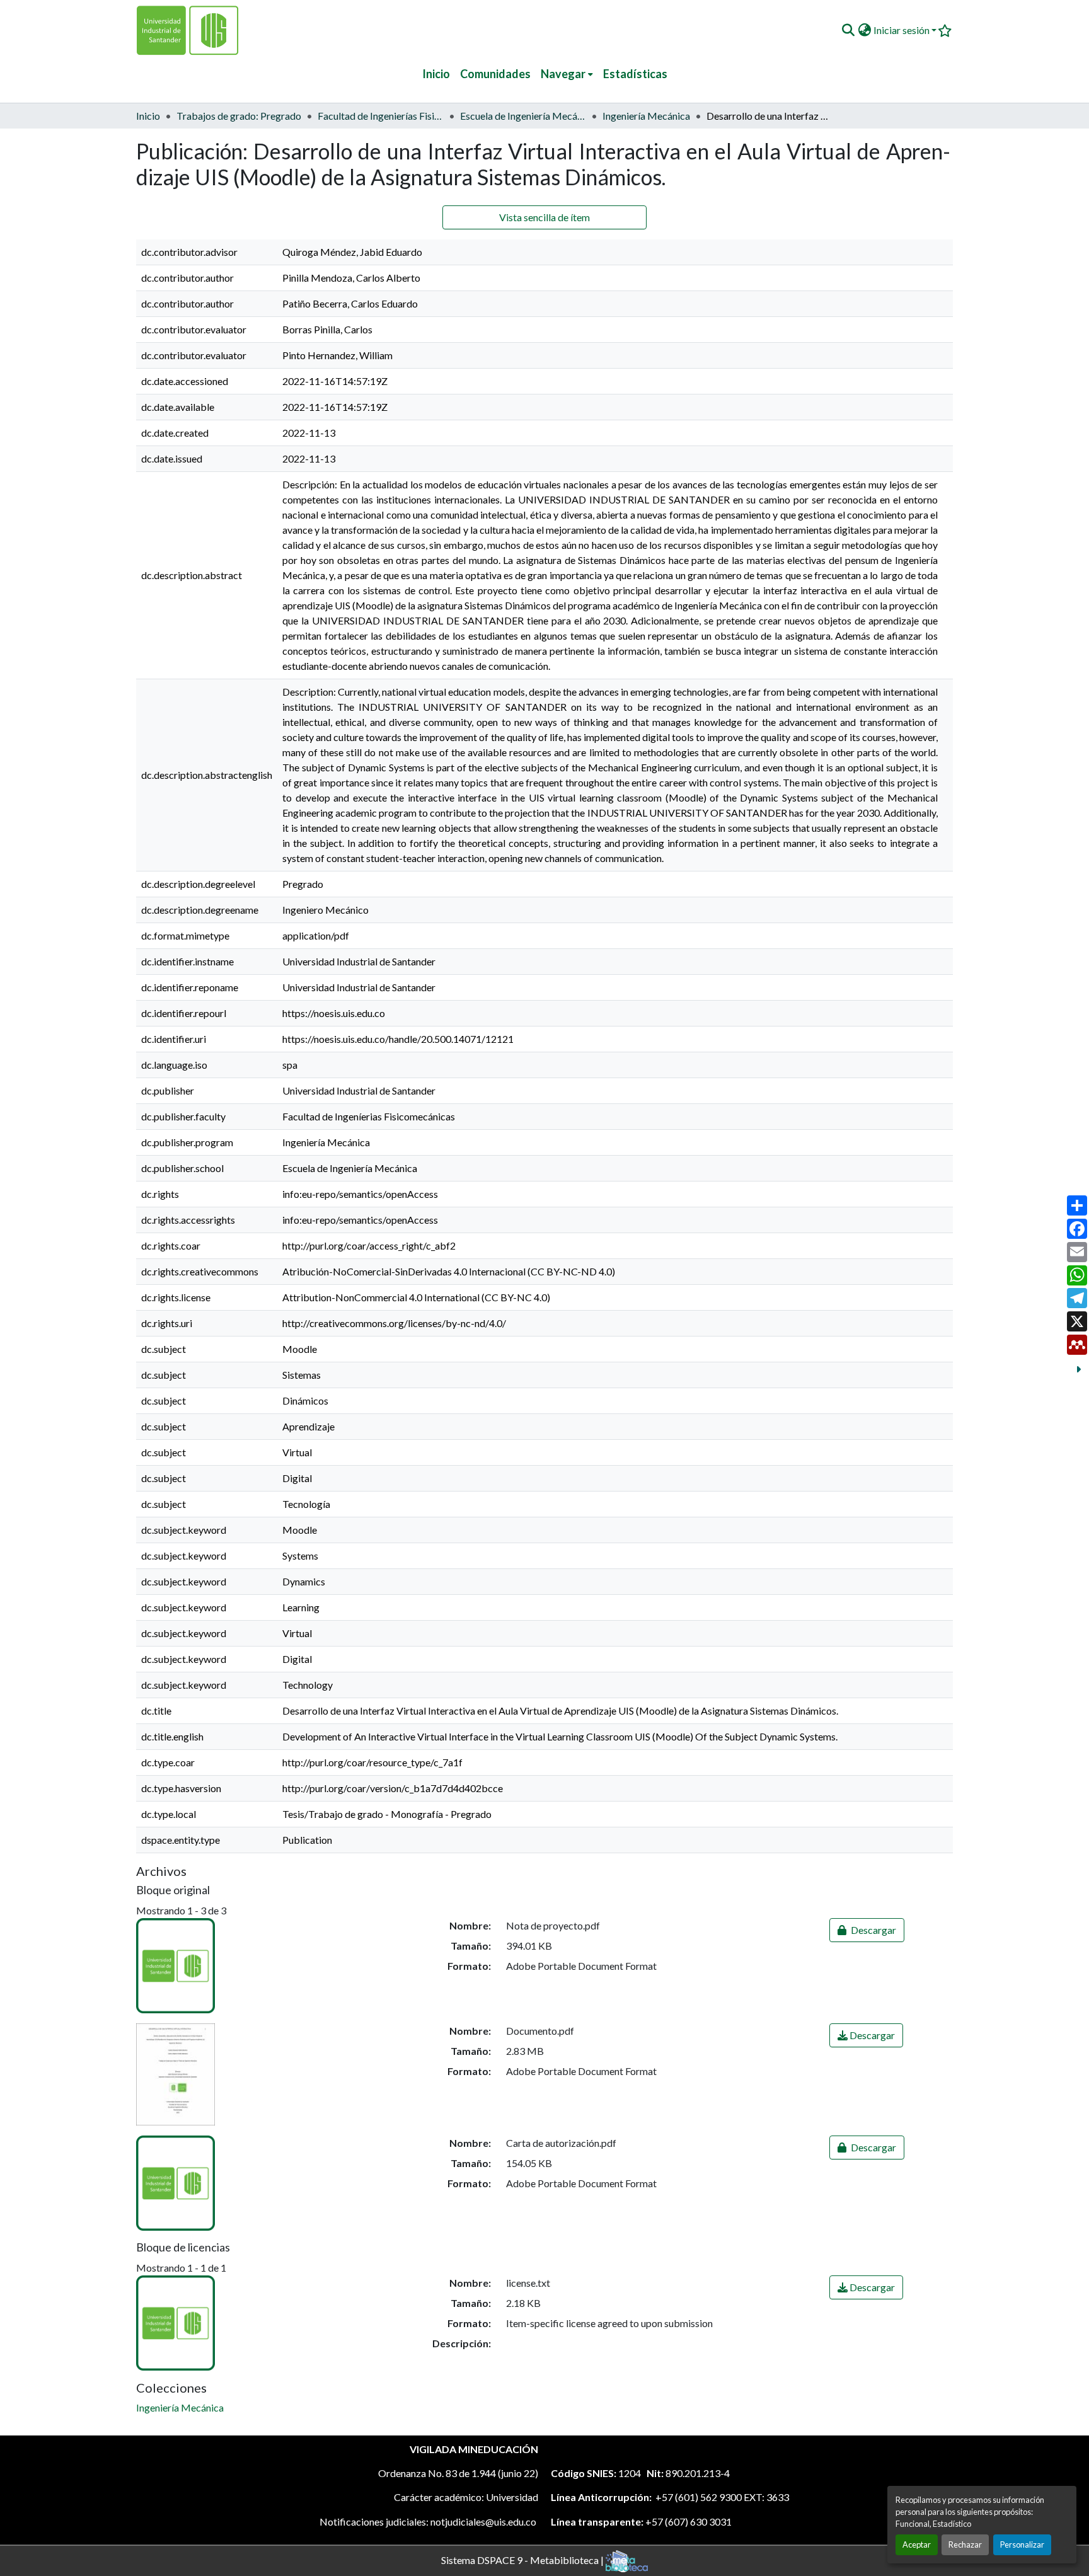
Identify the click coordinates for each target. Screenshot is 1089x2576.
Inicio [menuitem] (436, 74)
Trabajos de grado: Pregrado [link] (239, 116)
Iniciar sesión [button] (902, 30)
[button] (848, 30)
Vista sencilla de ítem (544, 217)
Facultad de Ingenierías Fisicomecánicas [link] (381, 116)
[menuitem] (567, 74)
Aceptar (917, 2544)
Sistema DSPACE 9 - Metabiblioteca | (523, 2559)
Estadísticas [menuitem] (635, 74)
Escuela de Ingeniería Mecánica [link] (523, 116)
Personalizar (1022, 2544)
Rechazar (965, 2544)
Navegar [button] (563, 74)
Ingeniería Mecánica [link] (646, 116)
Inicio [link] (148, 116)
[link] (867, 1930)
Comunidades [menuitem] (495, 74)
